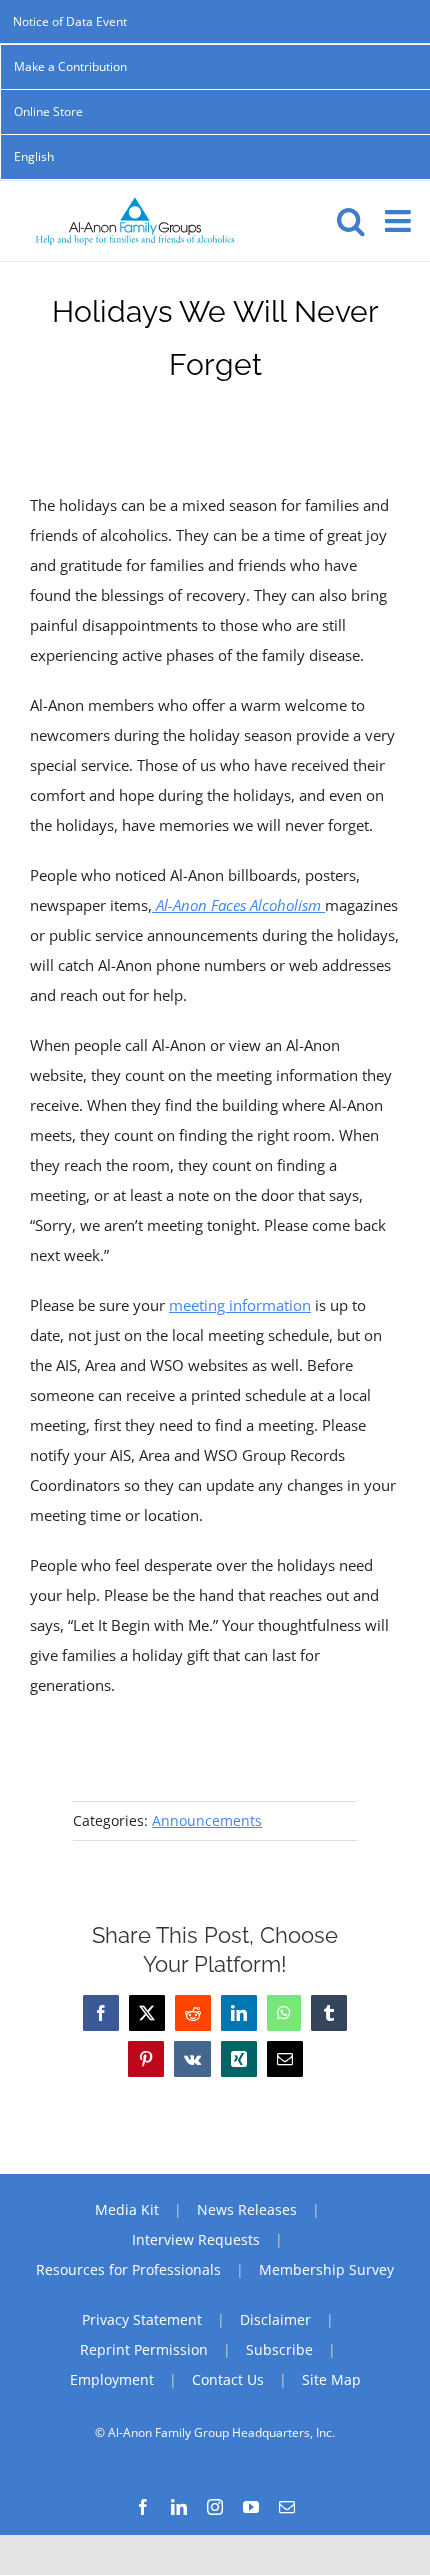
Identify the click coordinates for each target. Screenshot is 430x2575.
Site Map (331, 2379)
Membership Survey (326, 2269)
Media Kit (127, 2209)
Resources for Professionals (128, 2269)
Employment (112, 2379)
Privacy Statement (142, 2319)
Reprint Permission (144, 2349)
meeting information (240, 1305)
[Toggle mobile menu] (400, 221)
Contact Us (228, 2379)
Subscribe (279, 2349)
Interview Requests (196, 2239)
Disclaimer (275, 2319)
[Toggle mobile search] (351, 221)
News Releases (247, 2209)
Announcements (207, 1820)
